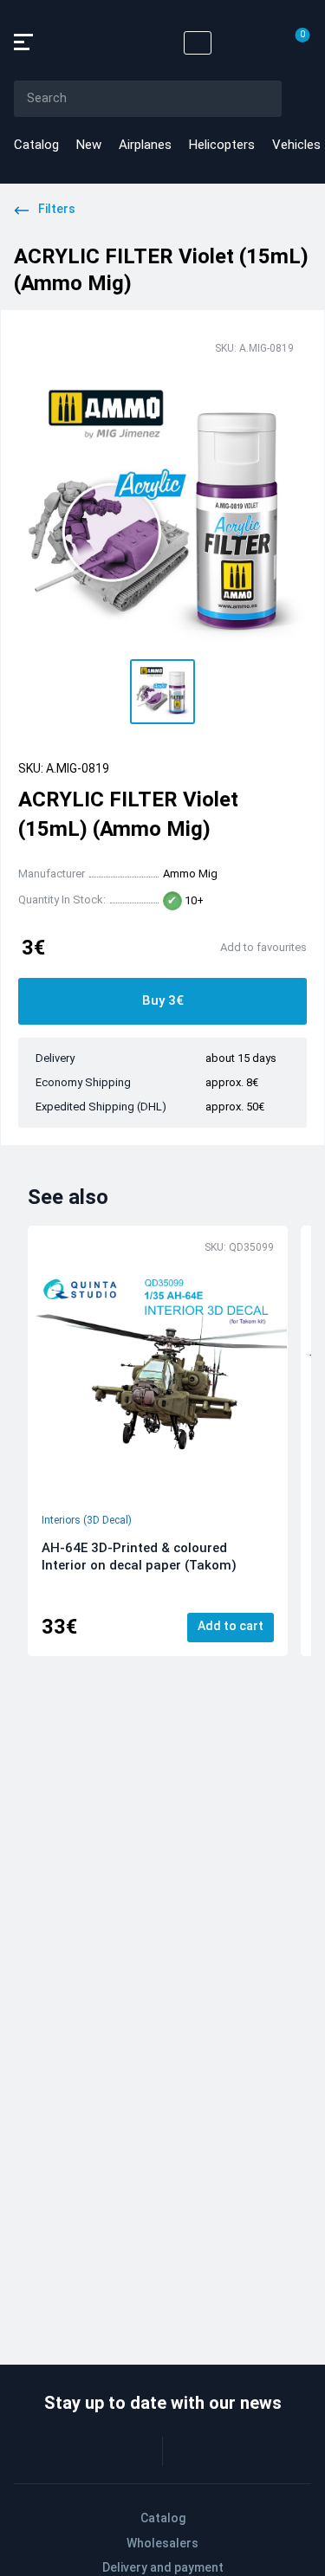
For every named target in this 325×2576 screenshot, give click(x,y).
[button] (162, 692)
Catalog (36, 145)
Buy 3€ (163, 1000)
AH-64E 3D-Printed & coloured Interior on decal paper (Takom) (139, 1557)
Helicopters (222, 145)
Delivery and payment (163, 2567)
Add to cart (231, 1626)
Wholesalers (162, 2543)
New (89, 145)
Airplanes (145, 145)
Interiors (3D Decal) (87, 1520)
